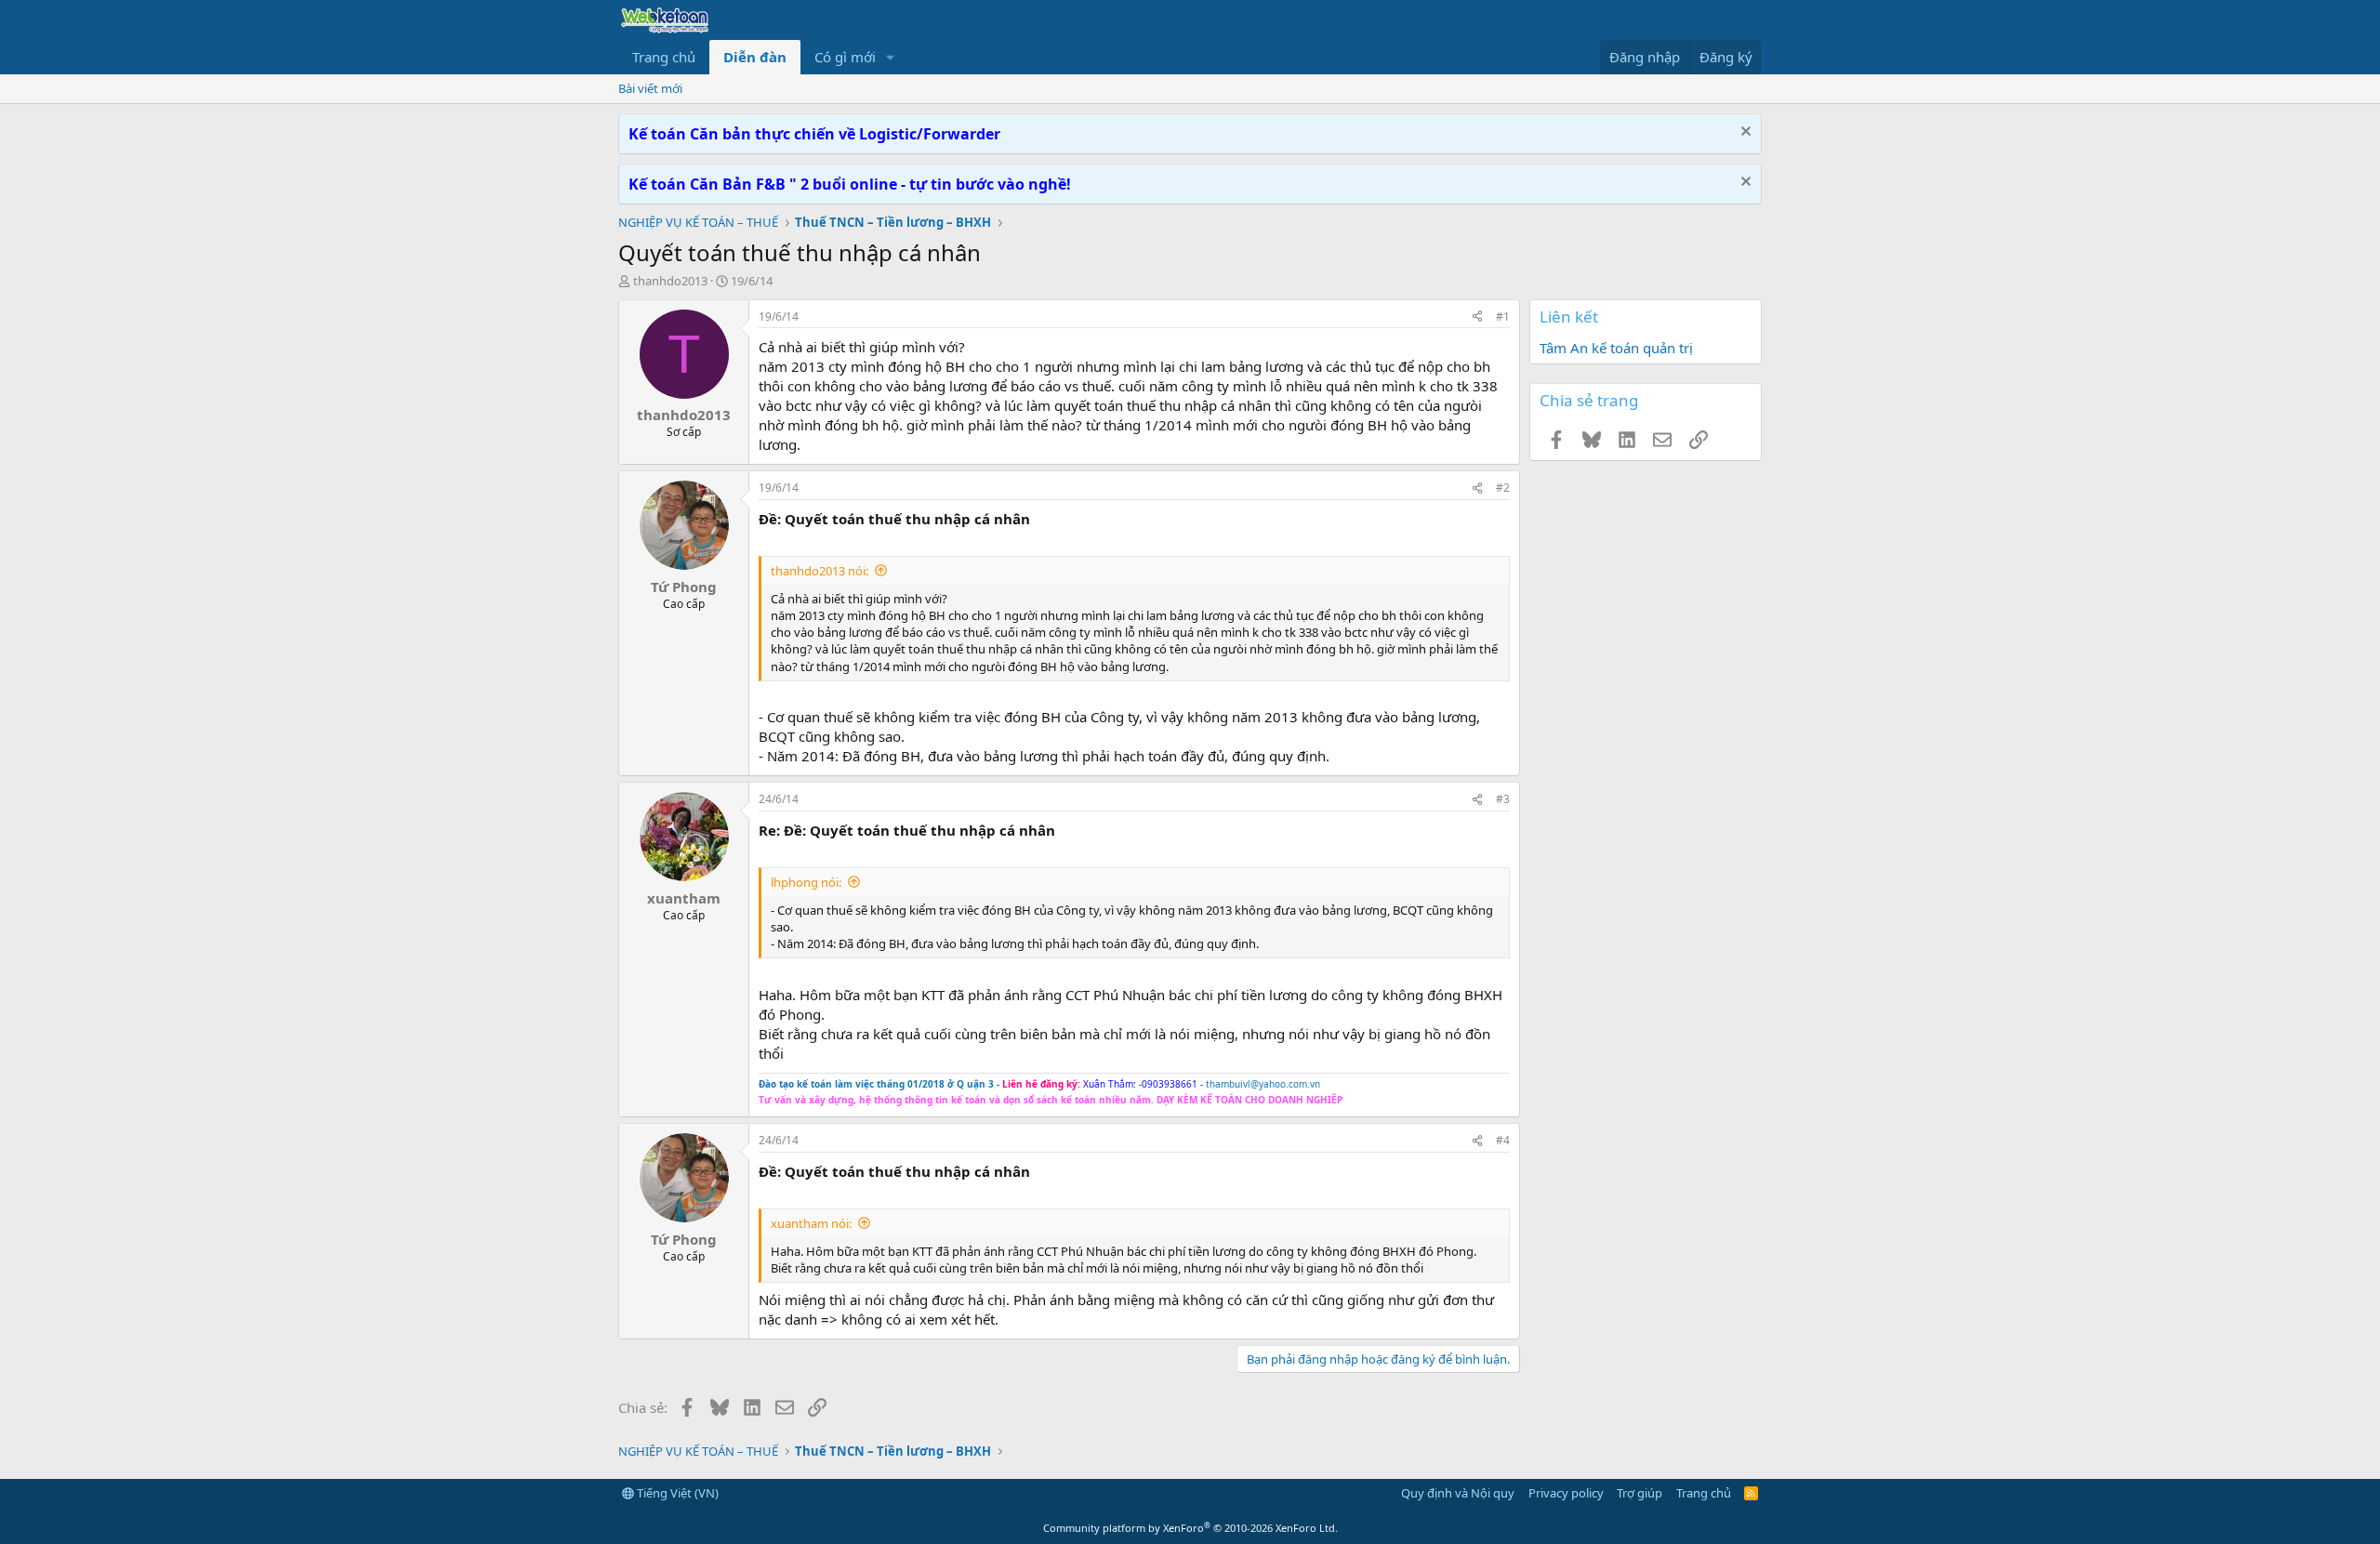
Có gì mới (845, 57)
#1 (1503, 317)
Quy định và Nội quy (1458, 1493)
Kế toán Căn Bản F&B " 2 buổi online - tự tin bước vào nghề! (850, 184)
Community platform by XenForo (1190, 1528)
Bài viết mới (650, 88)
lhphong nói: (806, 882)
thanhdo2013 (670, 281)
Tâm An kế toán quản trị (1616, 348)
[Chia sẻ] (1477, 317)
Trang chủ (664, 57)
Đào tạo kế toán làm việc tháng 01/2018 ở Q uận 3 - (879, 1084)
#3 (1503, 799)
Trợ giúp (1640, 1493)
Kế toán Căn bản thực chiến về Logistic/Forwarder (814, 134)
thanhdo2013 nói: (820, 571)
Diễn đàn (755, 57)
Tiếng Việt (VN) (676, 1493)
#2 (1503, 488)
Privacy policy (1566, 1493)
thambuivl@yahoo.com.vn (1263, 1084)
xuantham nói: (811, 1223)
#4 (1503, 1140)
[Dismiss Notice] (1744, 133)
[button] (891, 57)
